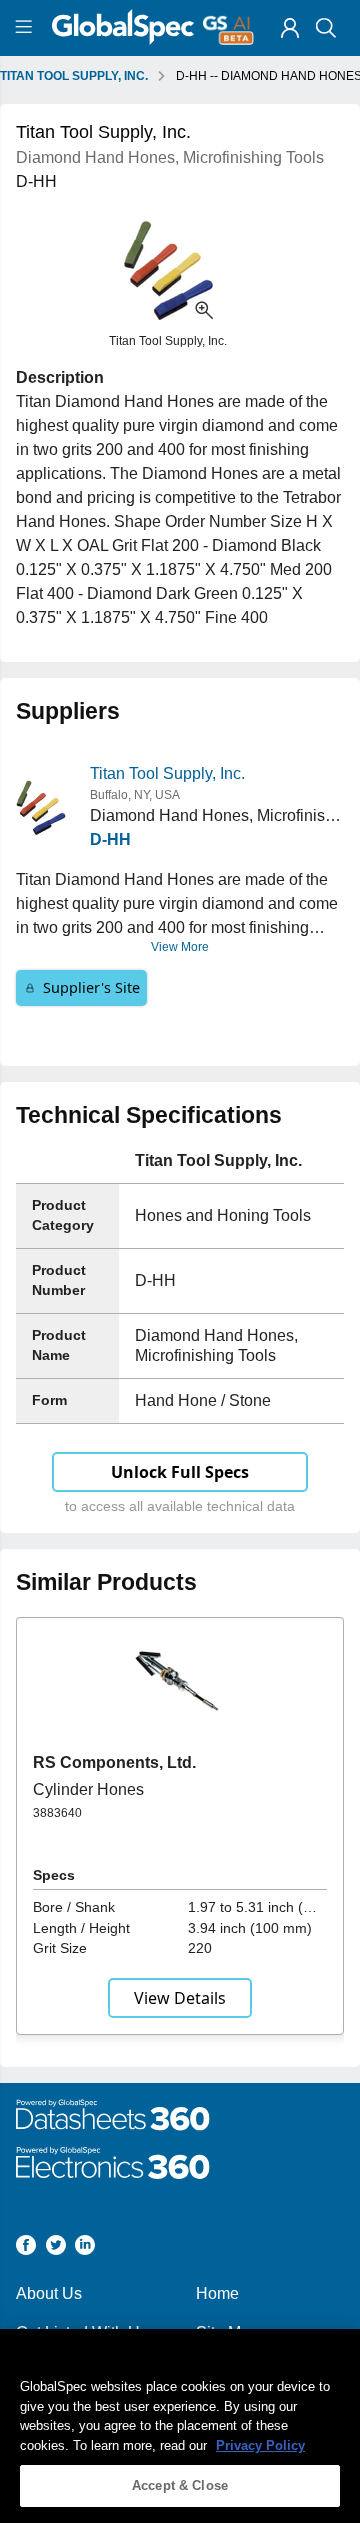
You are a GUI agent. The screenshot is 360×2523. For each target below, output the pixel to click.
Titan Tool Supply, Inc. (167, 773)
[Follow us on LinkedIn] (85, 2248)
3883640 (57, 1813)
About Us (49, 2293)
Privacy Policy (260, 2445)
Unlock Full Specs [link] (180, 1472)
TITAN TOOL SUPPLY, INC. (74, 76)
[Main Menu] (26, 28)
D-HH (110, 839)
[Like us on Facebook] (26, 2248)
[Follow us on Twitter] (56, 2248)
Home (217, 2293)
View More (180, 947)
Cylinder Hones (88, 1789)
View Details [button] (180, 1998)
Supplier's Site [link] (91, 987)
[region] (180, 2426)
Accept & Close (180, 2485)
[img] (290, 28)
